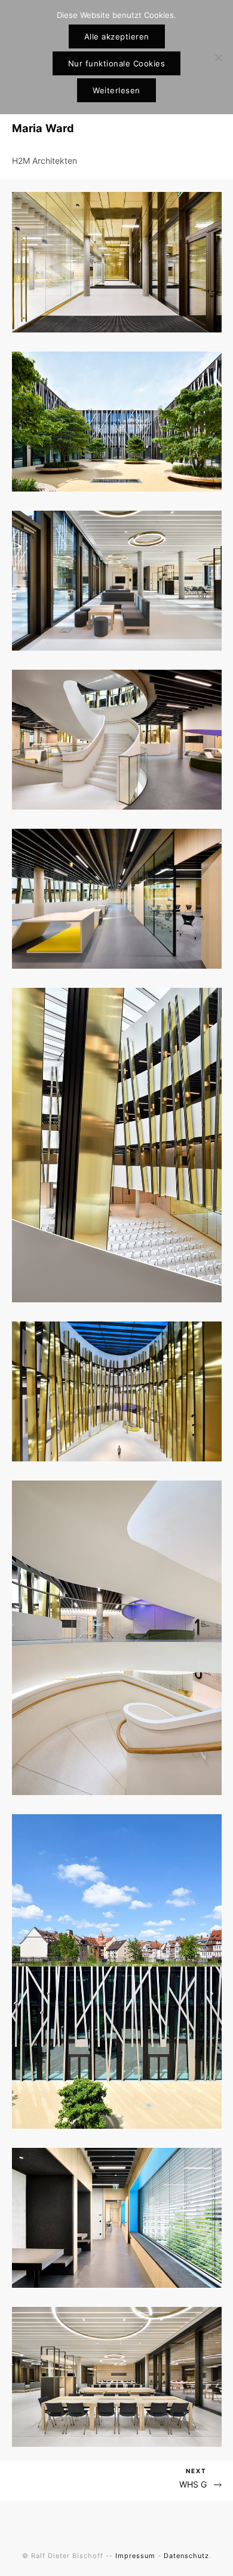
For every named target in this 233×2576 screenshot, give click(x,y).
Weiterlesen (116, 90)
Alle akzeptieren (117, 36)
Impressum (135, 2556)
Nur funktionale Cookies (117, 63)
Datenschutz (186, 2556)
